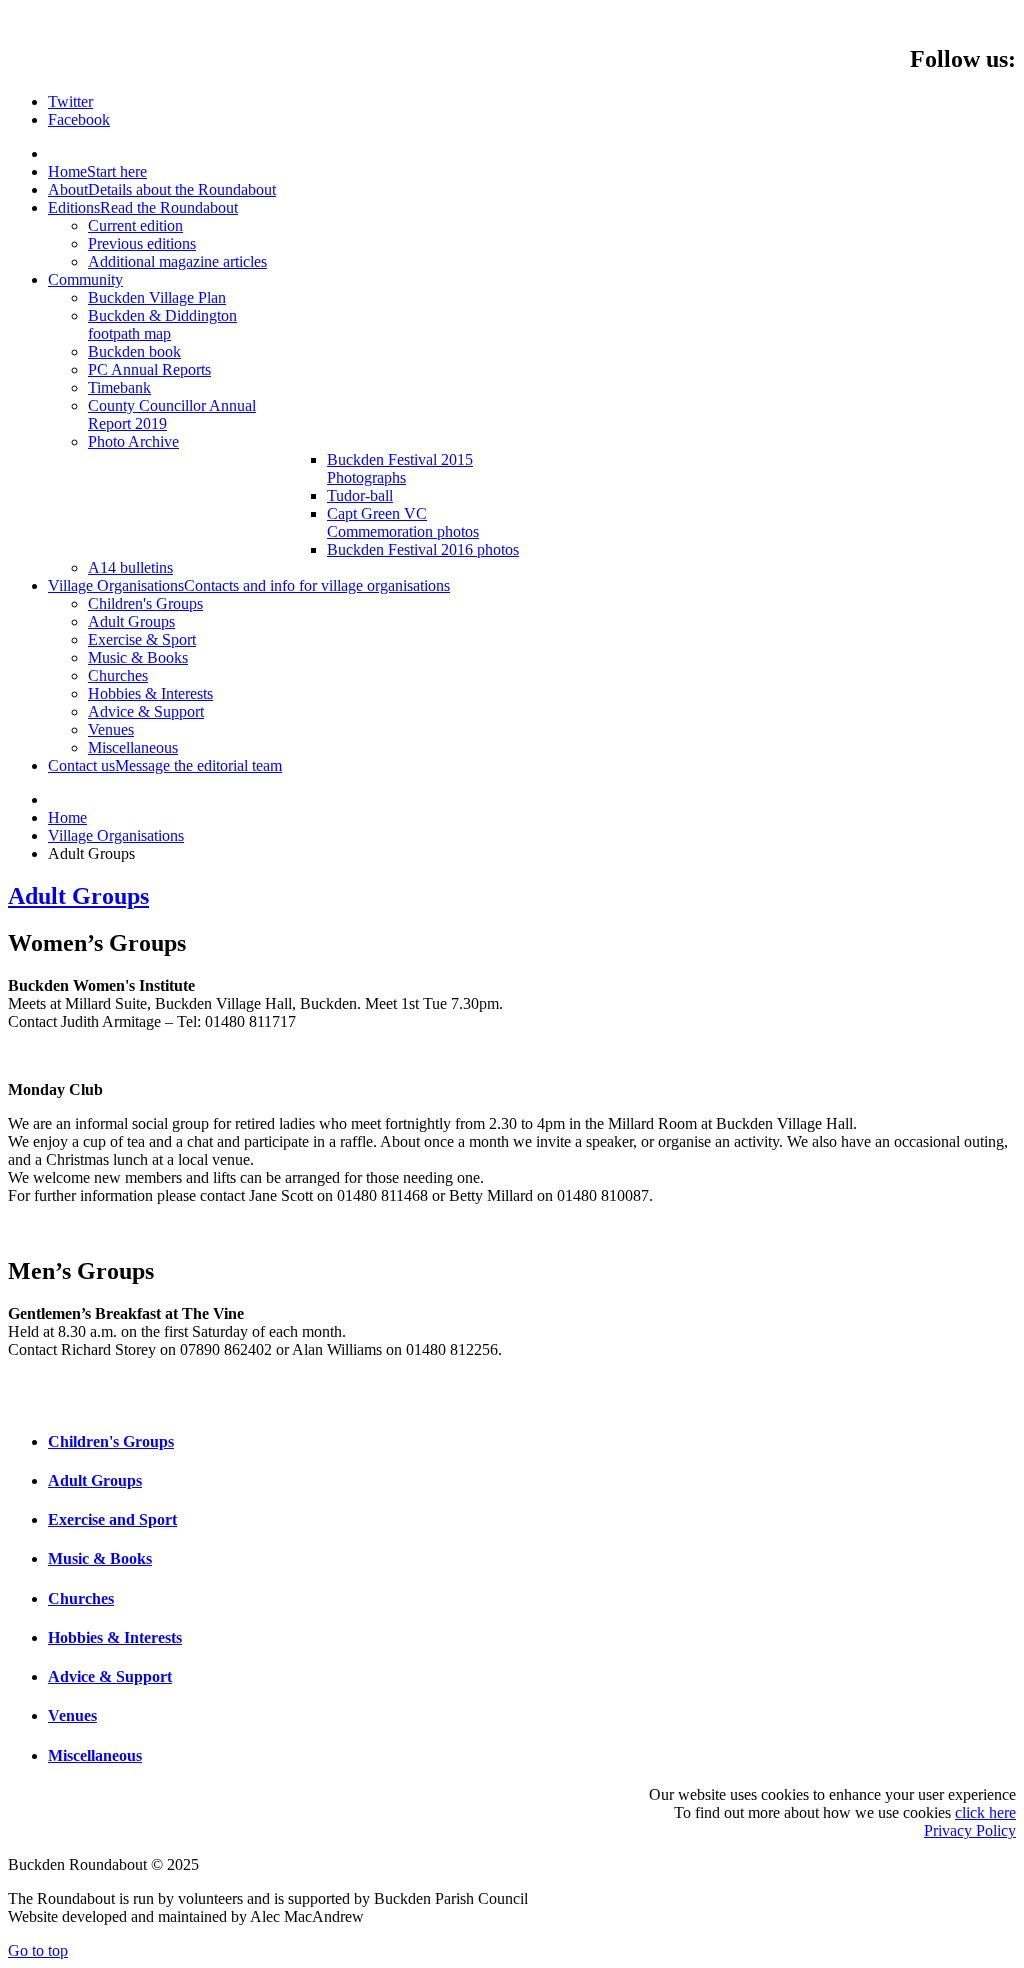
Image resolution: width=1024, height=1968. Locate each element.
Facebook (79, 119)
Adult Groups (78, 896)
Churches (81, 1598)
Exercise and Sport (112, 1519)
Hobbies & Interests (115, 1637)
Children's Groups (111, 1441)
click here (985, 1812)
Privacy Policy (970, 1830)
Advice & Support (110, 1676)
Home (67, 817)
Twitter (70, 101)
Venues (72, 1715)
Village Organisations (116, 835)
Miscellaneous (95, 1755)
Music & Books (100, 1558)
